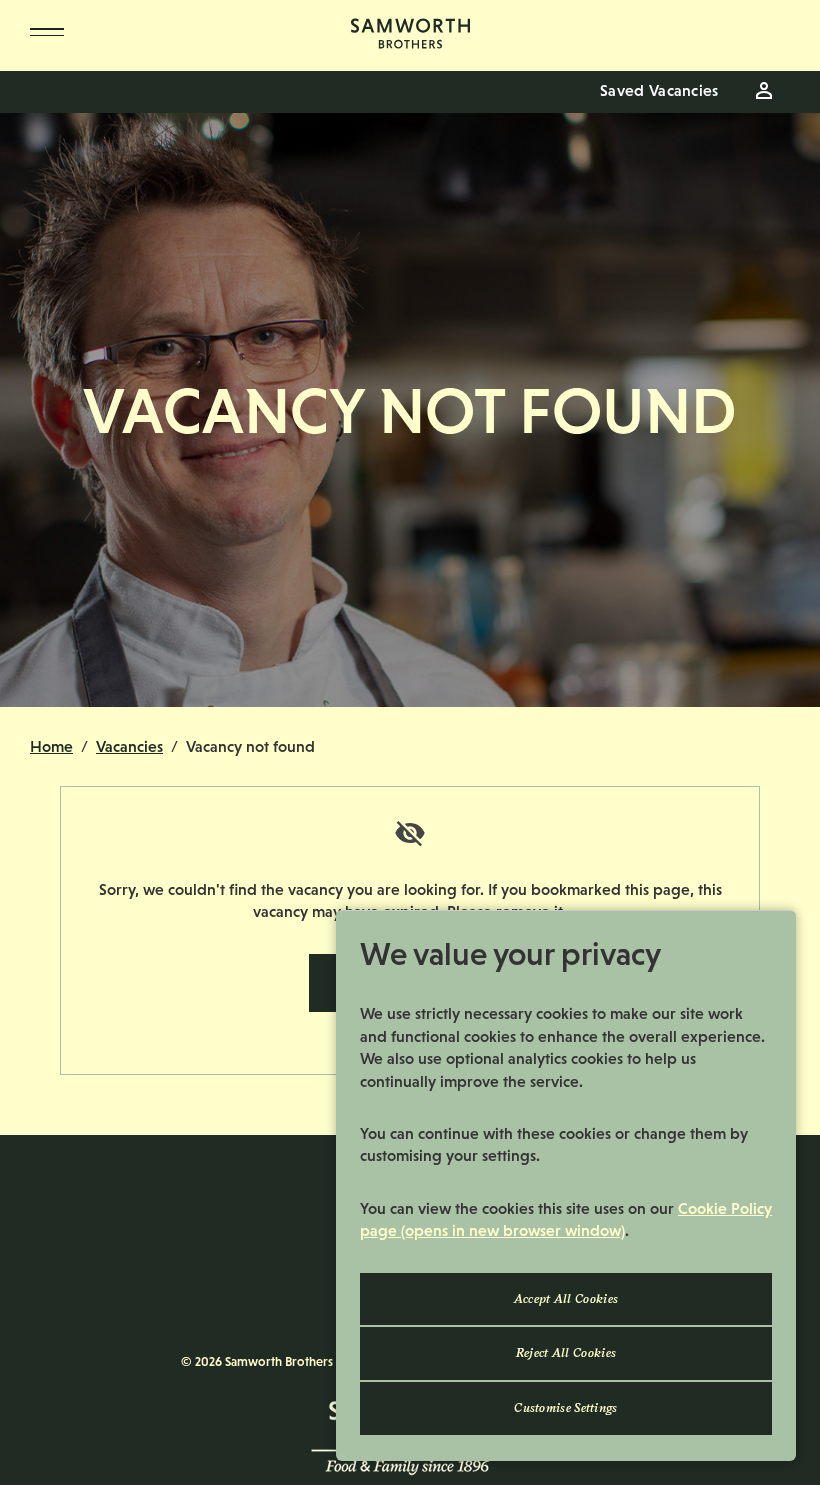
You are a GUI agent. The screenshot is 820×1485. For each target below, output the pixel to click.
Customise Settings (565, 1408)
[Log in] (764, 91)
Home (51, 746)
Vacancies (129, 746)
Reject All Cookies (566, 1353)
